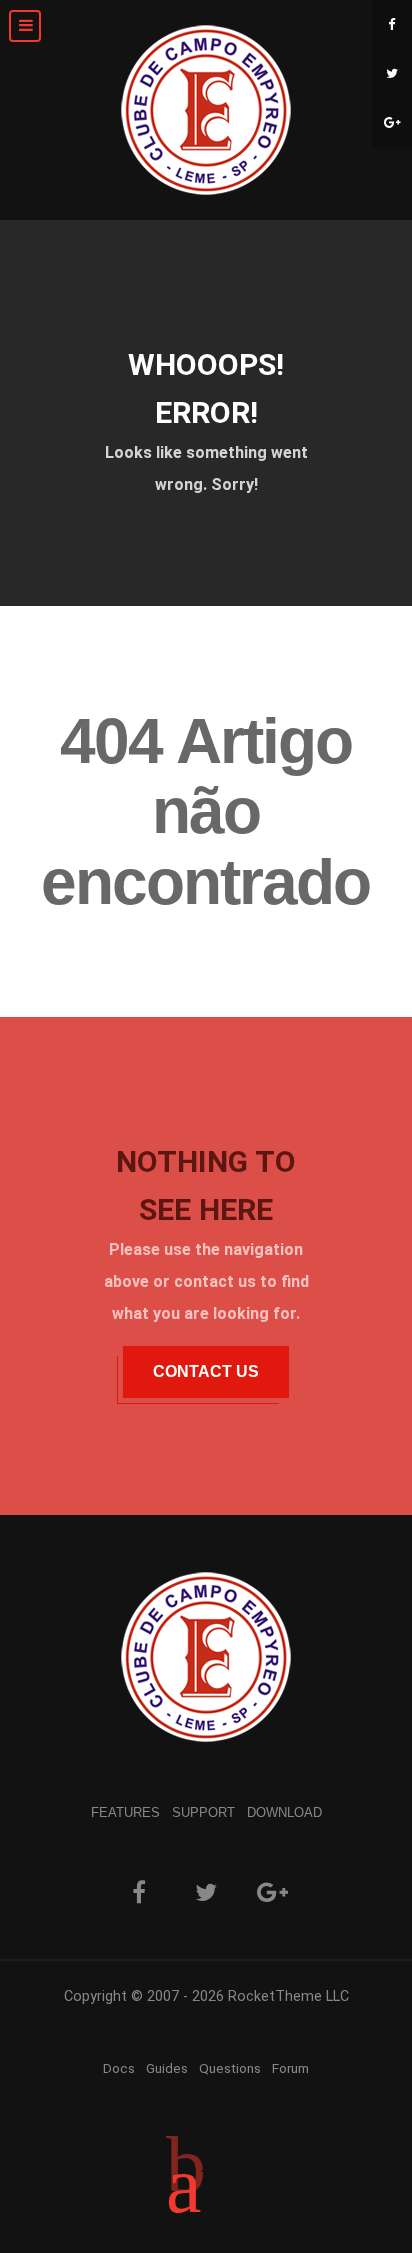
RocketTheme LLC (288, 1996)
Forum (290, 2068)
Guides (167, 2068)
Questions (230, 2068)
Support (203, 1812)
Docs (119, 2068)
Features (125, 1812)
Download (284, 1812)
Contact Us (206, 1371)
